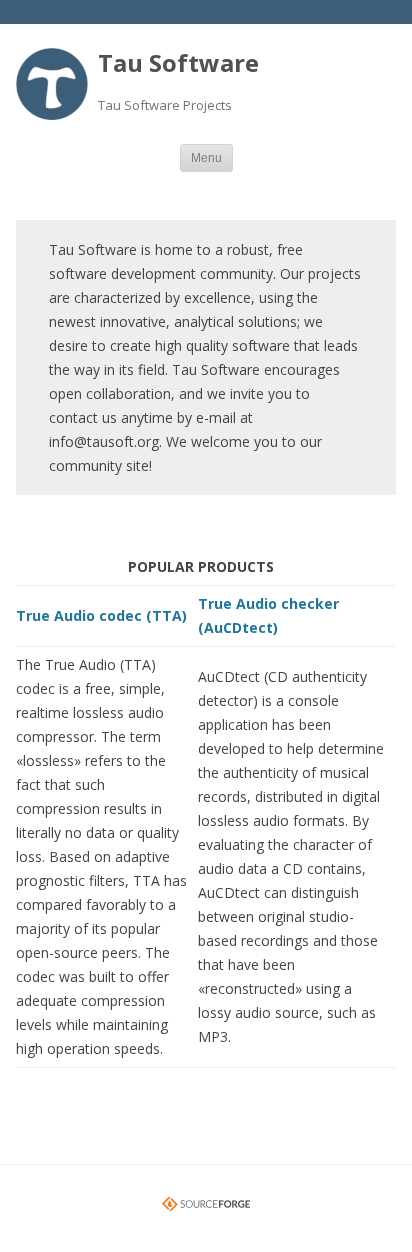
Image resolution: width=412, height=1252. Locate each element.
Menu (206, 158)
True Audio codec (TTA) (101, 615)
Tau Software (178, 62)
